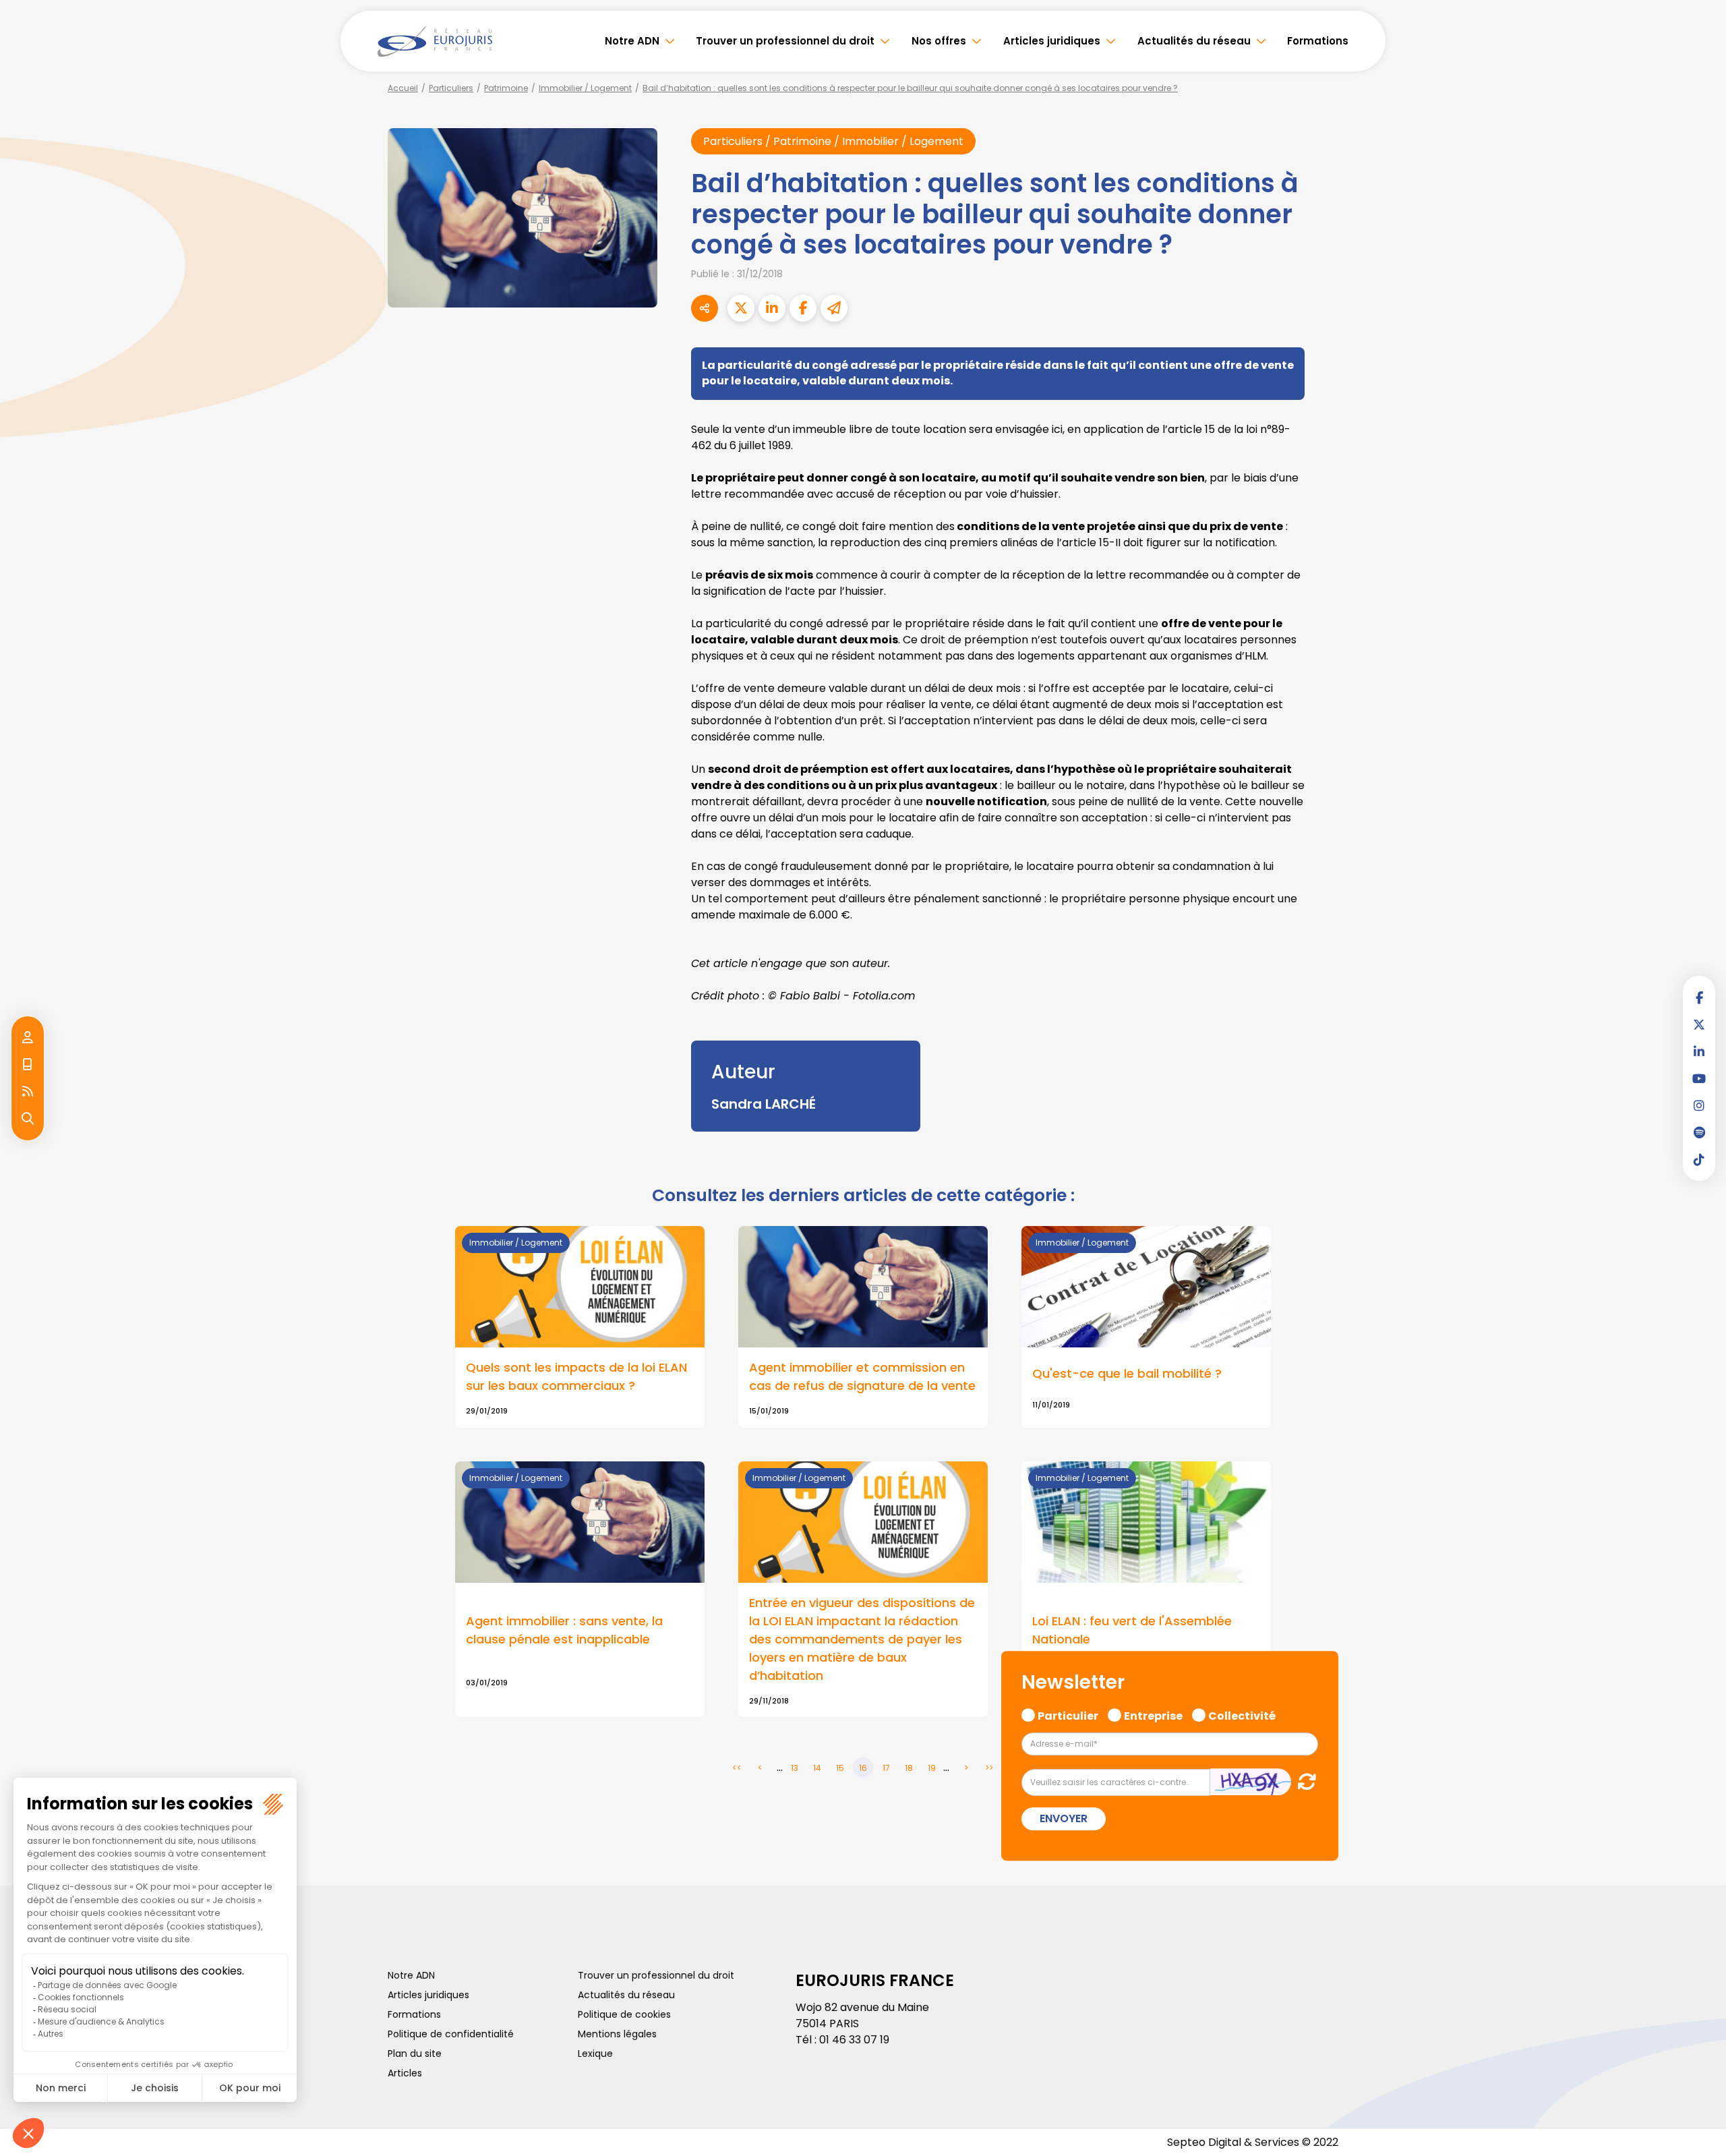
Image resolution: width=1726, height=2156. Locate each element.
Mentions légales (617, 2034)
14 (817, 1768)
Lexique (595, 2053)
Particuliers (451, 88)
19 (932, 1768)
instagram (1699, 1105)
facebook (1699, 997)
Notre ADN (632, 41)
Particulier (1068, 1715)
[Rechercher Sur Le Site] (28, 1119)
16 (863, 1768)
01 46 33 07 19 (854, 2040)
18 (909, 1768)
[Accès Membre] (28, 1038)
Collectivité (1242, 1715)
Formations (1318, 41)
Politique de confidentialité (451, 2034)
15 (840, 1768)
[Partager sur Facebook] (803, 308)
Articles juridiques (1052, 41)
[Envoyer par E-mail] (834, 308)
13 (795, 1768)
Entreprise (1153, 1715)
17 (886, 1768)
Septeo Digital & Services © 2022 (1253, 2142)
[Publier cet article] (741, 308)
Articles (405, 2073)
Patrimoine (506, 88)
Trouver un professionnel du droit (785, 41)
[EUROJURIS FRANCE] (435, 41)
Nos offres (939, 41)
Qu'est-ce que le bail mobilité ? (1127, 1373)
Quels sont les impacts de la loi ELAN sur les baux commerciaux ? (576, 1376)
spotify (1699, 1132)
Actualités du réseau (1194, 41)
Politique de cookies (624, 2014)
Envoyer (1064, 1818)
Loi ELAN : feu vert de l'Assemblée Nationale (1132, 1630)
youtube (1699, 1078)
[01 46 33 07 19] (28, 1065)
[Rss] (28, 1092)
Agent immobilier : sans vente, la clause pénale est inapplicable (564, 1630)
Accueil (403, 88)
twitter (1699, 1024)
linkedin (1699, 1051)
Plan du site (415, 2053)
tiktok (1699, 1159)
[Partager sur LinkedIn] (772, 308)
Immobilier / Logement (585, 88)
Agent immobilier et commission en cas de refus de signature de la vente (862, 1376)
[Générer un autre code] (1303, 1781)
